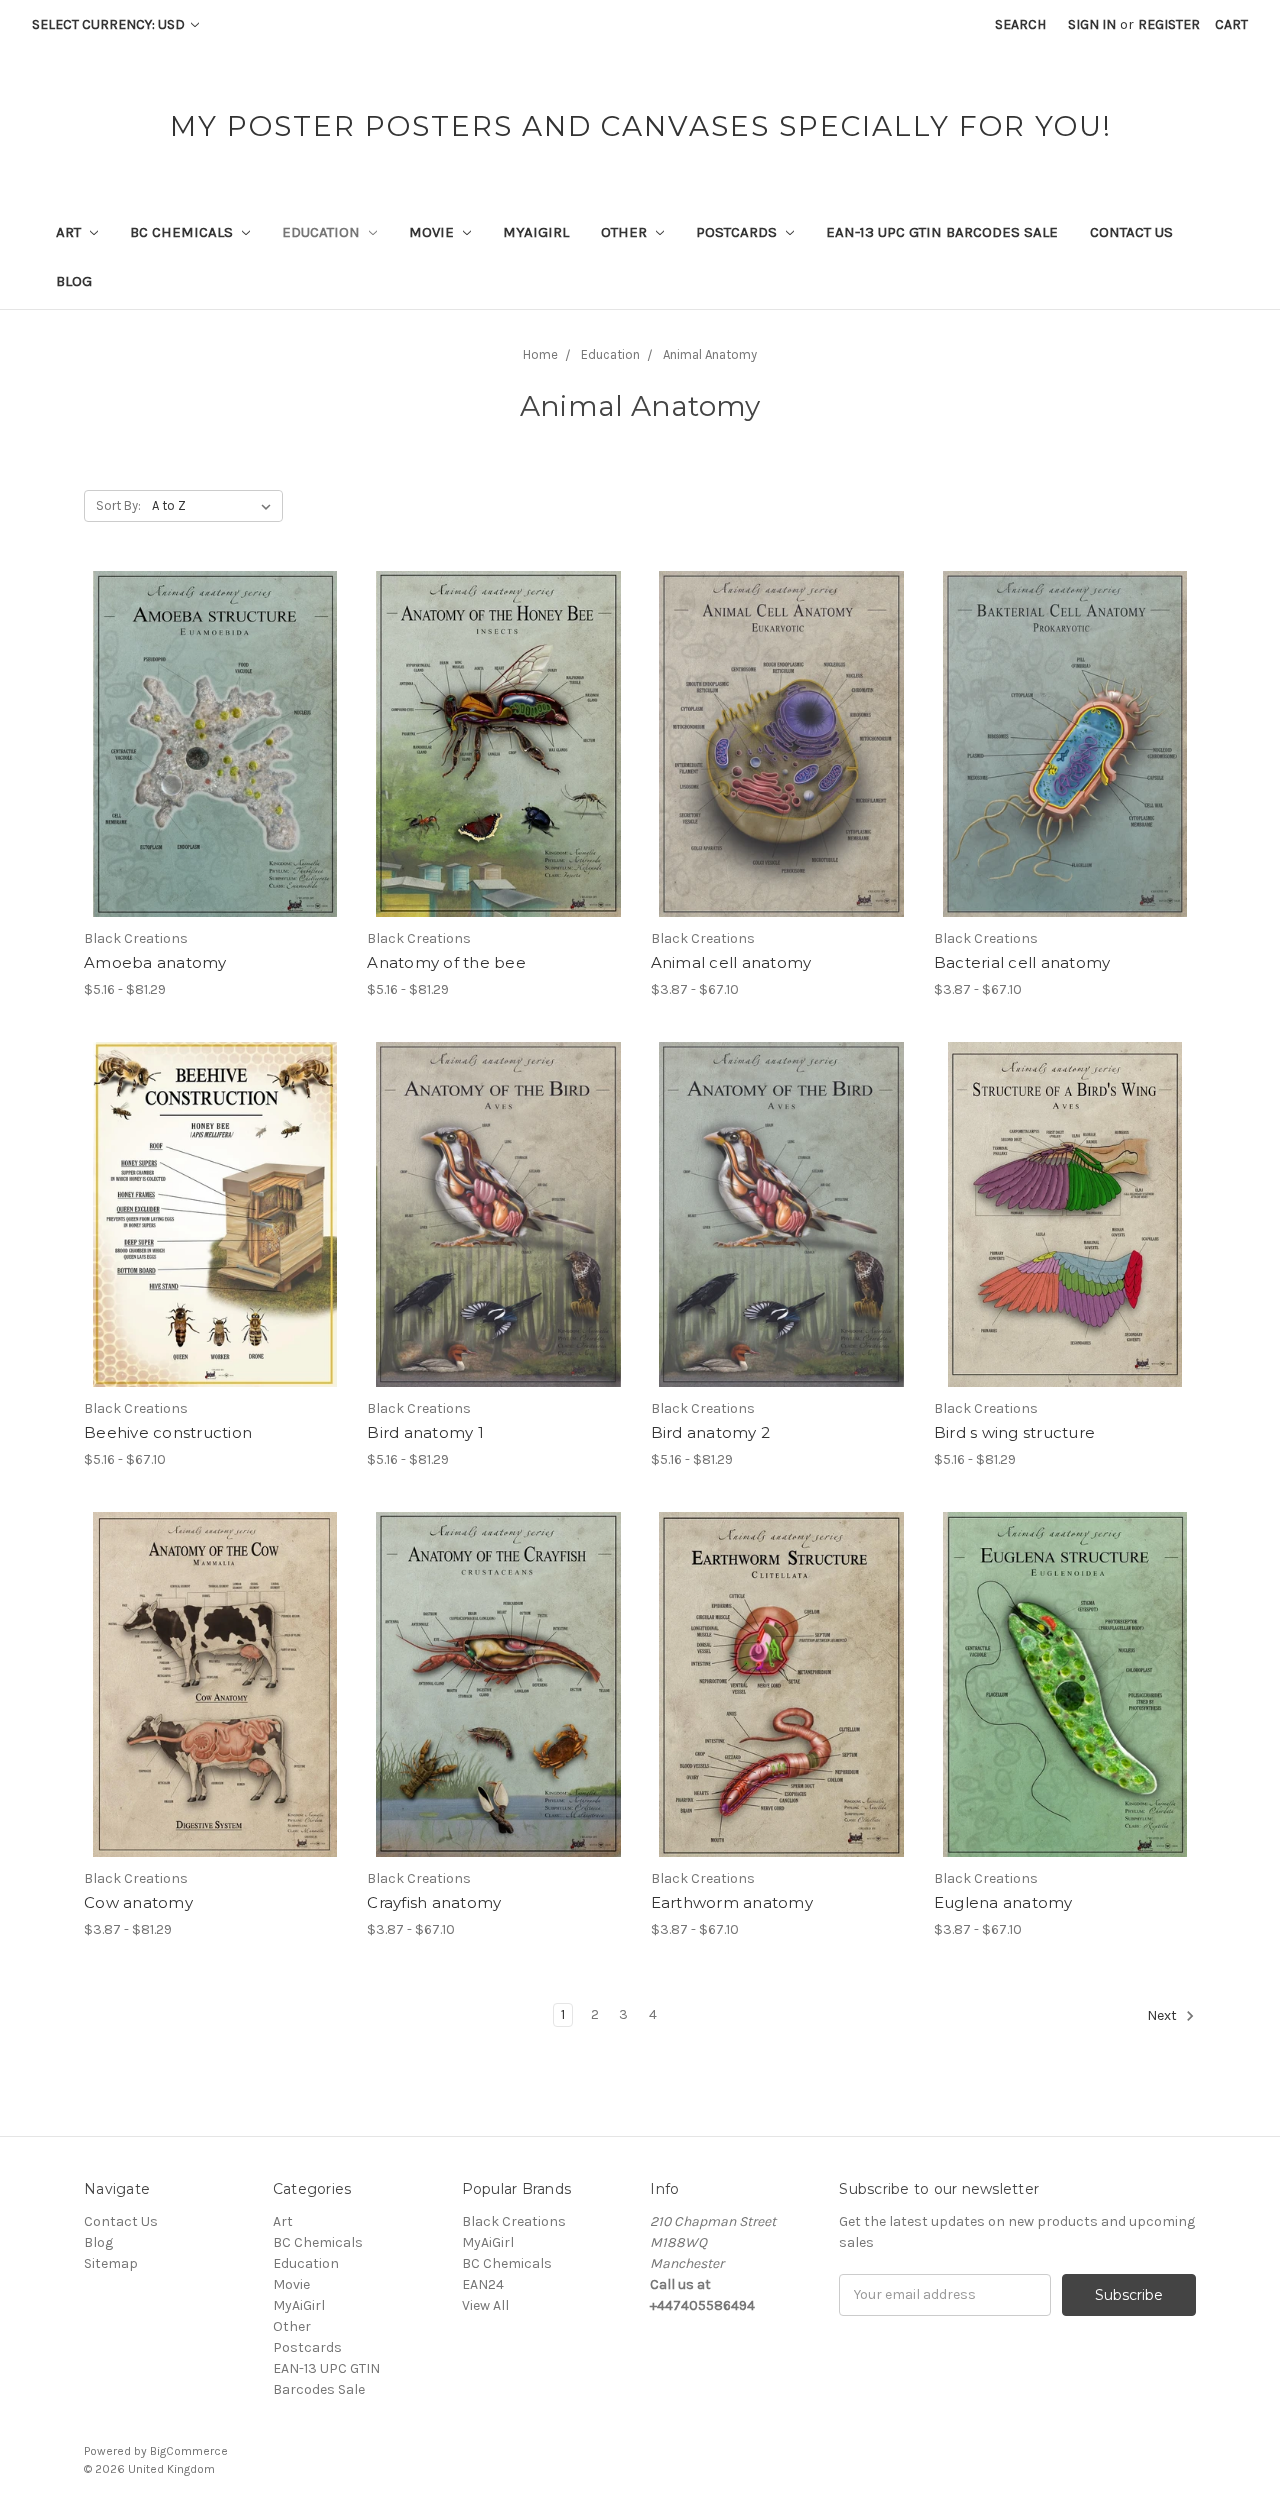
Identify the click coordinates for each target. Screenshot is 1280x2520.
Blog (74, 281)
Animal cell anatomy (731, 962)
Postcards (738, 232)
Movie (433, 232)
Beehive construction (168, 1432)
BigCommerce (189, 2451)
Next (1163, 2015)
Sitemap (111, 2263)
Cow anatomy (138, 1902)
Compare (209, 745)
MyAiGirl (536, 232)
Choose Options (215, 780)
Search (1020, 24)
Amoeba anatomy (155, 962)
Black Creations (514, 2221)
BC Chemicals (183, 232)
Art (70, 232)
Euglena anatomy (1003, 1902)
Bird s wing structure (1014, 1432)
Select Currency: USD (110, 24)
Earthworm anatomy (732, 1902)
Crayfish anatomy (434, 1902)
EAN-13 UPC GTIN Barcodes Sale (942, 232)
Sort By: (118, 505)
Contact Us (1131, 232)
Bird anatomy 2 (711, 1432)
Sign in (1092, 24)
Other (626, 232)
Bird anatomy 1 (425, 1432)
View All (485, 2305)
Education (323, 232)
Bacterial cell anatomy (1022, 962)
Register (1169, 24)
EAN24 (483, 2284)
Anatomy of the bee (446, 962)
